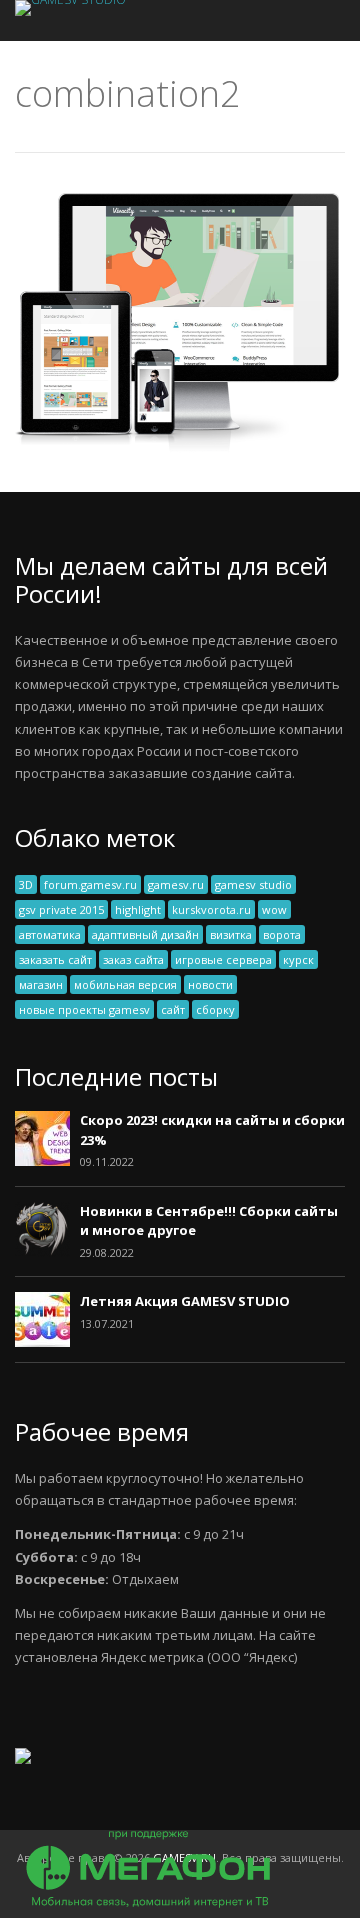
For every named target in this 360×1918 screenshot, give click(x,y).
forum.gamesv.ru (90, 884)
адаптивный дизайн (145, 934)
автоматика (50, 934)
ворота (282, 934)
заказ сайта (133, 959)
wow (274, 909)
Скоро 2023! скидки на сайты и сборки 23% (212, 1130)
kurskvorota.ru (211, 909)
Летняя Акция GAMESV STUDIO (185, 1301)
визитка (231, 934)
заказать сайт (55, 959)
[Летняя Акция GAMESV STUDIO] (42, 1342)
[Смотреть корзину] (304, 20)
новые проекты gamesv (84, 1009)
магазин (41, 984)
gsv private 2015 (61, 909)
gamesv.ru (176, 884)
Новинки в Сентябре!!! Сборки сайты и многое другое (209, 1221)
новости (210, 984)
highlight (138, 909)
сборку (215, 1009)
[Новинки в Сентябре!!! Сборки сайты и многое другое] (42, 1252)
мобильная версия (125, 984)
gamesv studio (253, 884)
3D (26, 884)
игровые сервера (223, 959)
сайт (173, 1009)
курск (298, 959)
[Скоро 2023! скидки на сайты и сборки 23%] (42, 1161)
